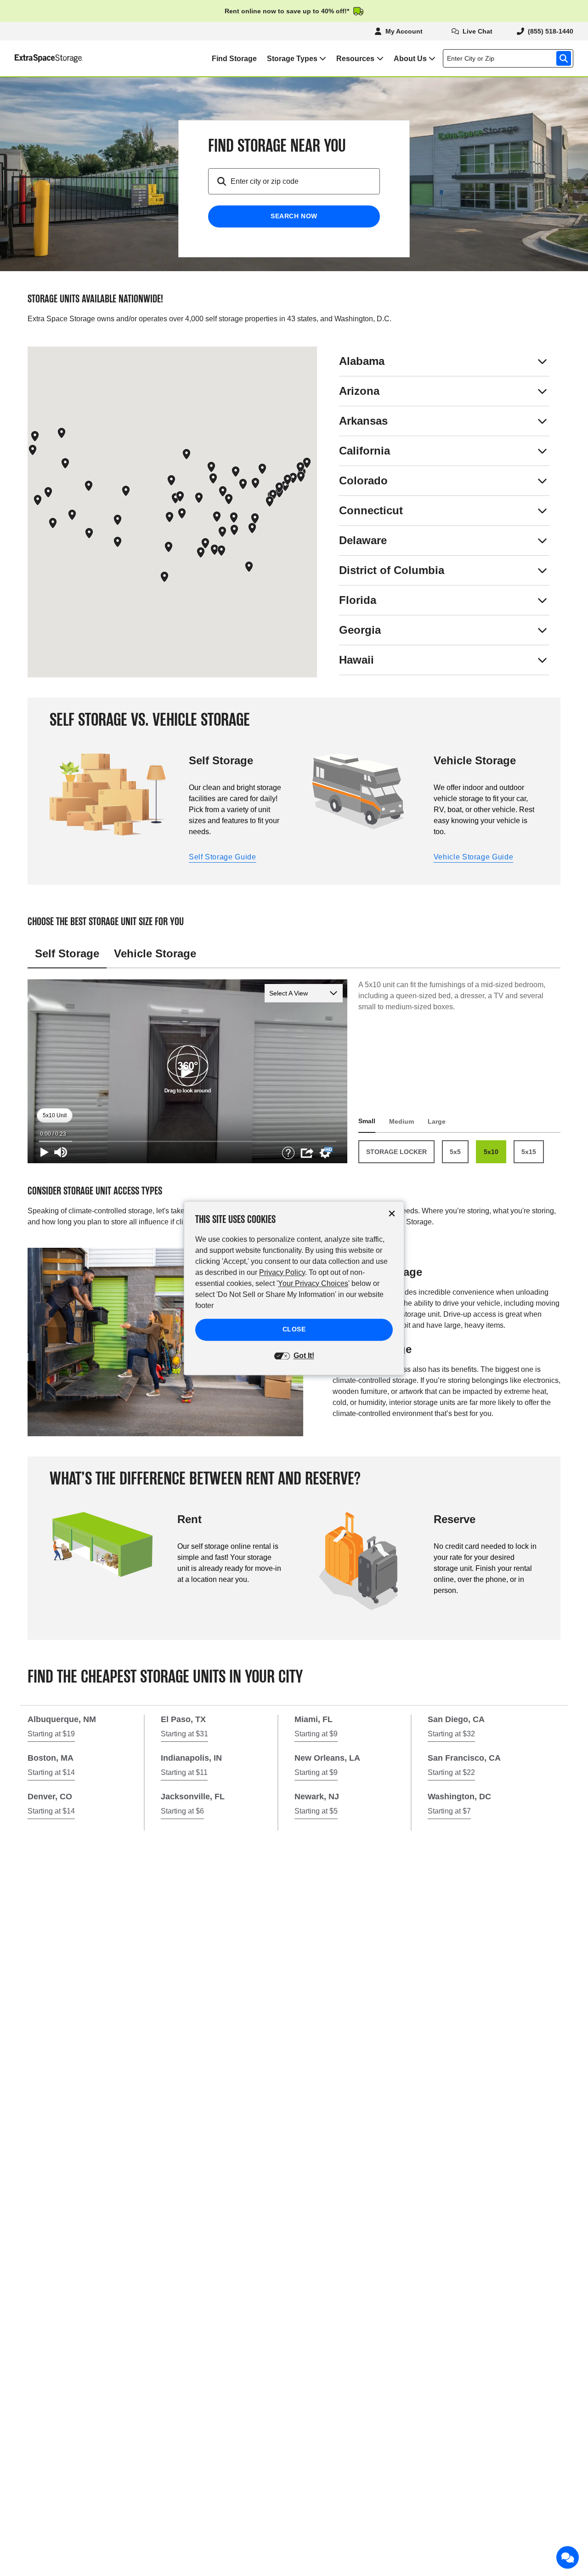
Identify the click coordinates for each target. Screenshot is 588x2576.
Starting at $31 (184, 1734)
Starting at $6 (182, 1811)
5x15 (529, 1152)
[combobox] (510, 58)
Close (294, 1329)
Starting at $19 (51, 1734)
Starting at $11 (184, 1772)
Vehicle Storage (155, 953)
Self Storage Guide (223, 857)
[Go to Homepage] (42, 58)
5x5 (455, 1152)
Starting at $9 (316, 1734)
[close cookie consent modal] (392, 1214)
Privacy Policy (282, 1272)
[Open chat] (568, 2558)
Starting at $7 (449, 1811)
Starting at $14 (51, 1772)
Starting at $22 (451, 1772)
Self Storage (67, 953)
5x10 (491, 1152)
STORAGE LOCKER (396, 1152)
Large (437, 1121)
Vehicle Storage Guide (473, 857)
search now (294, 216)
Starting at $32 (451, 1734)
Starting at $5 (316, 1811)
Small (367, 1121)
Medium (401, 1121)
